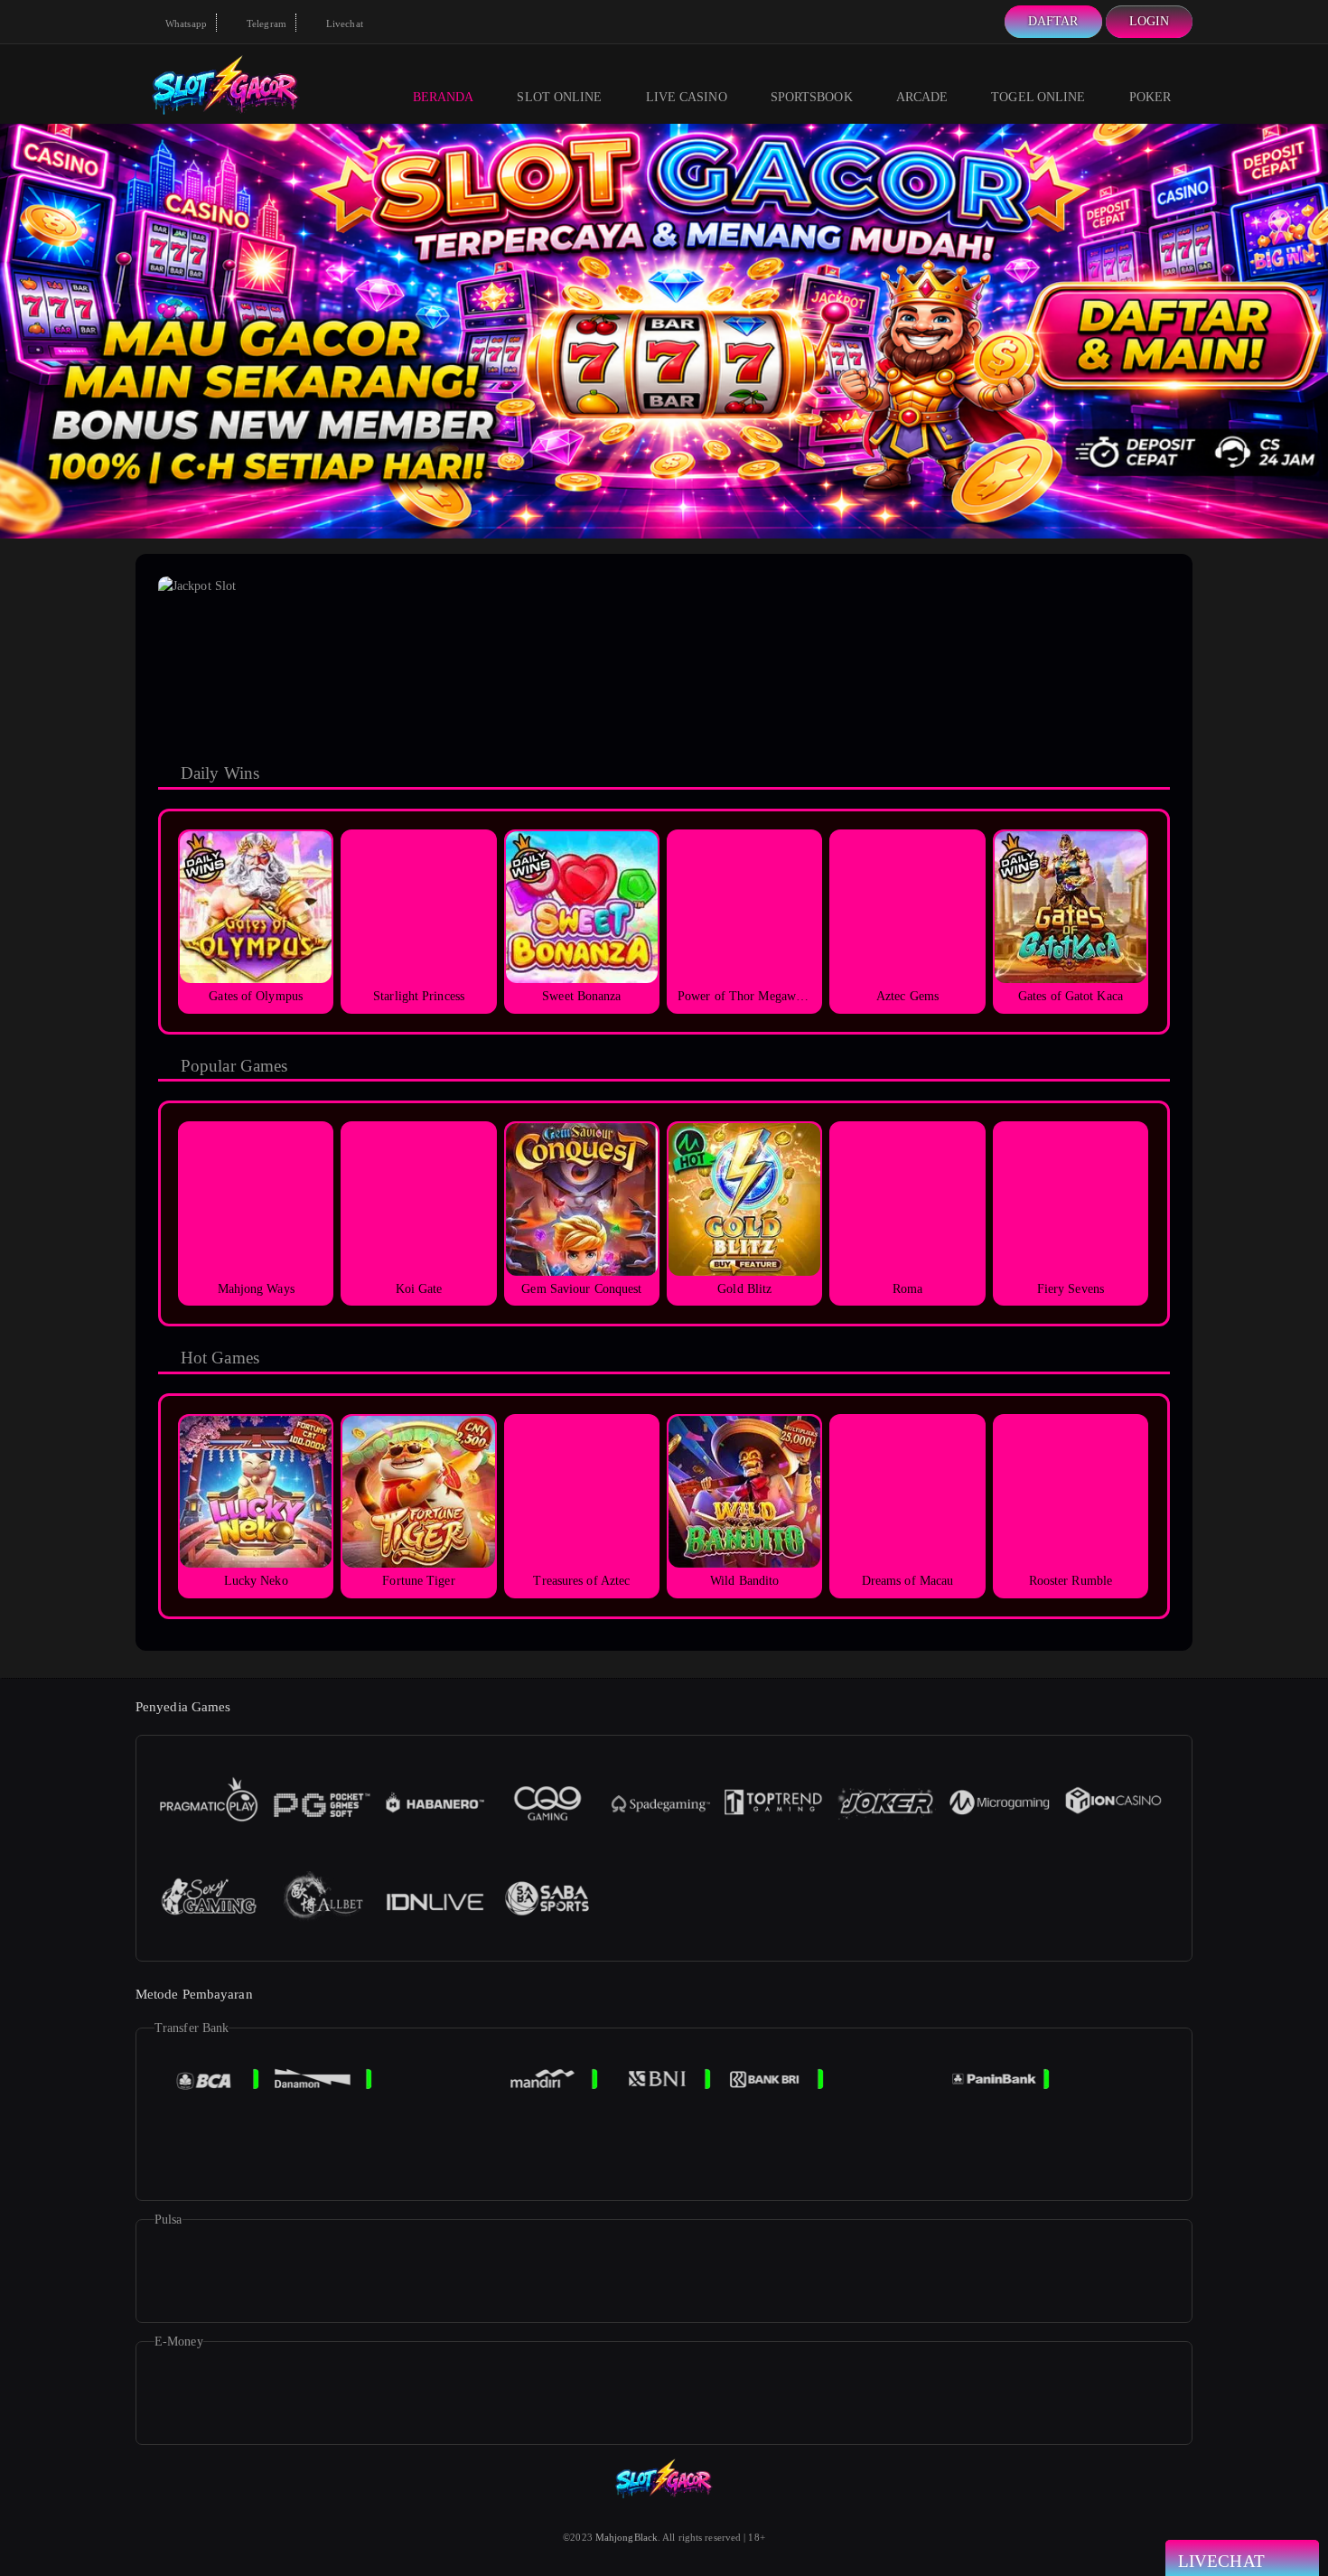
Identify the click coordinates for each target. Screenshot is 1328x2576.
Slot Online (559, 97)
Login (1150, 21)
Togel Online (1038, 97)
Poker (1150, 97)
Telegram (265, 23)
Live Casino (687, 97)
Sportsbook (812, 97)
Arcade (922, 97)
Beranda (444, 97)
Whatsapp (185, 23)
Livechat (343, 23)
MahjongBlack (627, 2537)
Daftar (1053, 21)
